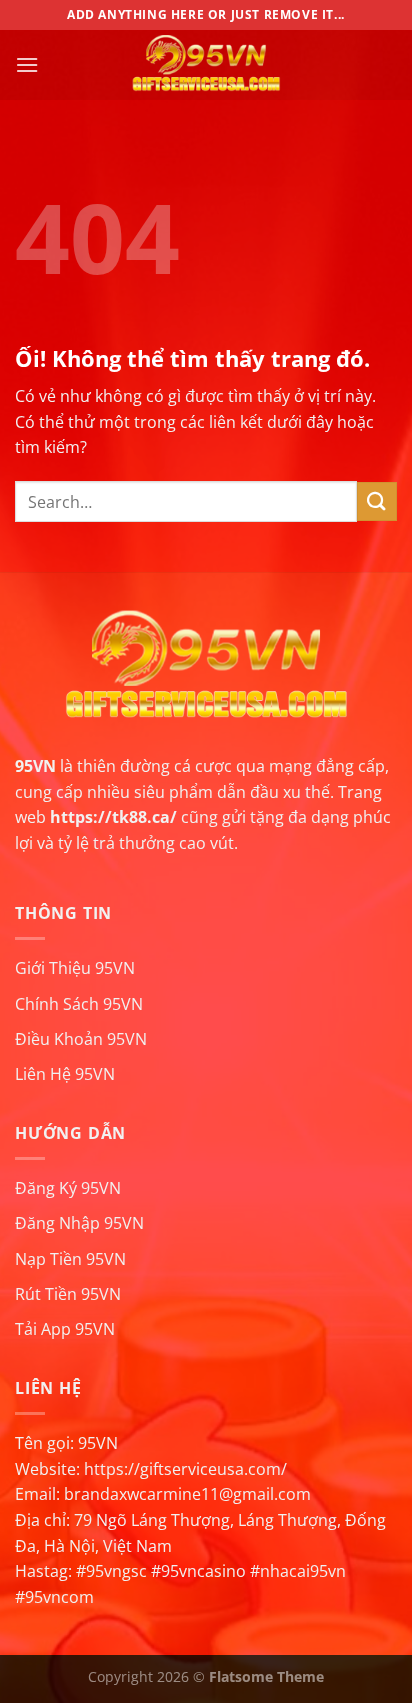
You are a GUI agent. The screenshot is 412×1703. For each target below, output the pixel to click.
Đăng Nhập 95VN (79, 1223)
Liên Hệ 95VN (65, 1074)
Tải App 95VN (65, 1329)
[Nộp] (377, 501)
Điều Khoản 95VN (81, 1039)
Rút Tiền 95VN (68, 1294)
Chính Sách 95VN (79, 1004)
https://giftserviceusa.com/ (185, 1469)
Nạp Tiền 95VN (70, 1259)
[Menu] (27, 64)
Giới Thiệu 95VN (75, 968)
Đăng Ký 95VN (68, 1188)
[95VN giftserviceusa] (206, 65)
